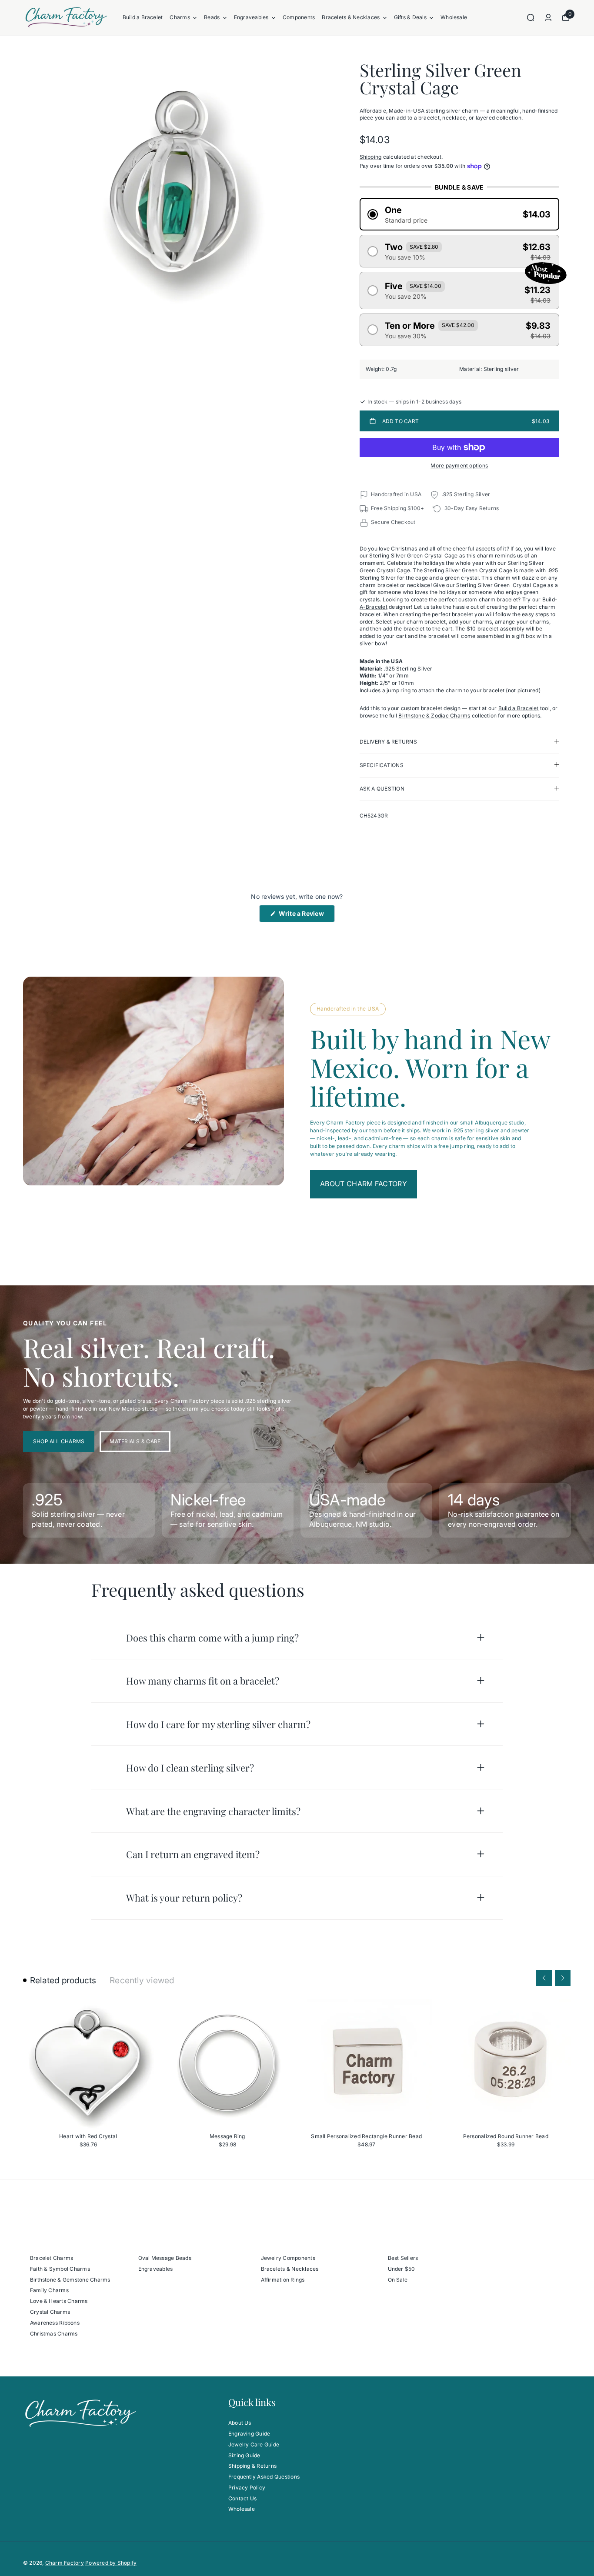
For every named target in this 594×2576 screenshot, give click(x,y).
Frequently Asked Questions (264, 2477)
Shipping (371, 157)
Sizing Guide (244, 2455)
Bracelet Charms (52, 2258)
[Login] (548, 17)
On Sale (398, 2280)
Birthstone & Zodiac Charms (434, 716)
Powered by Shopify (111, 2563)
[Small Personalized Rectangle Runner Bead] (367, 2064)
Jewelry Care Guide (254, 2444)
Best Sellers (403, 2258)
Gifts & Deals (410, 17)
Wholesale (454, 17)
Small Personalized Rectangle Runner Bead (366, 2136)
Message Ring (227, 2136)
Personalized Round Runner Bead (506, 2136)
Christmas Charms (54, 2334)
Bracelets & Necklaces (351, 17)
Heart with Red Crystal (88, 2136)
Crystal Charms (50, 2312)
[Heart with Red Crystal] (88, 2064)
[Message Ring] (227, 2064)
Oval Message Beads (165, 2258)
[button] (460, 214)
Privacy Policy (247, 2488)
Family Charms (49, 2290)
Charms (180, 17)
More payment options (459, 465)
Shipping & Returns (252, 2466)
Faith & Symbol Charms (60, 2269)
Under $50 (402, 2269)
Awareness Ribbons (55, 2323)
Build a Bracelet (143, 17)
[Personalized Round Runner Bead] (506, 2064)
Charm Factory (65, 2563)
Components (299, 17)
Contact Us (242, 2498)
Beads (212, 17)
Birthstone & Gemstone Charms (70, 2280)
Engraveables (251, 17)
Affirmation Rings (283, 2280)
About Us (240, 2423)
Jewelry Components (288, 2258)
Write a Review (306, 916)
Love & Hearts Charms (59, 2301)
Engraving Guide (249, 2434)
